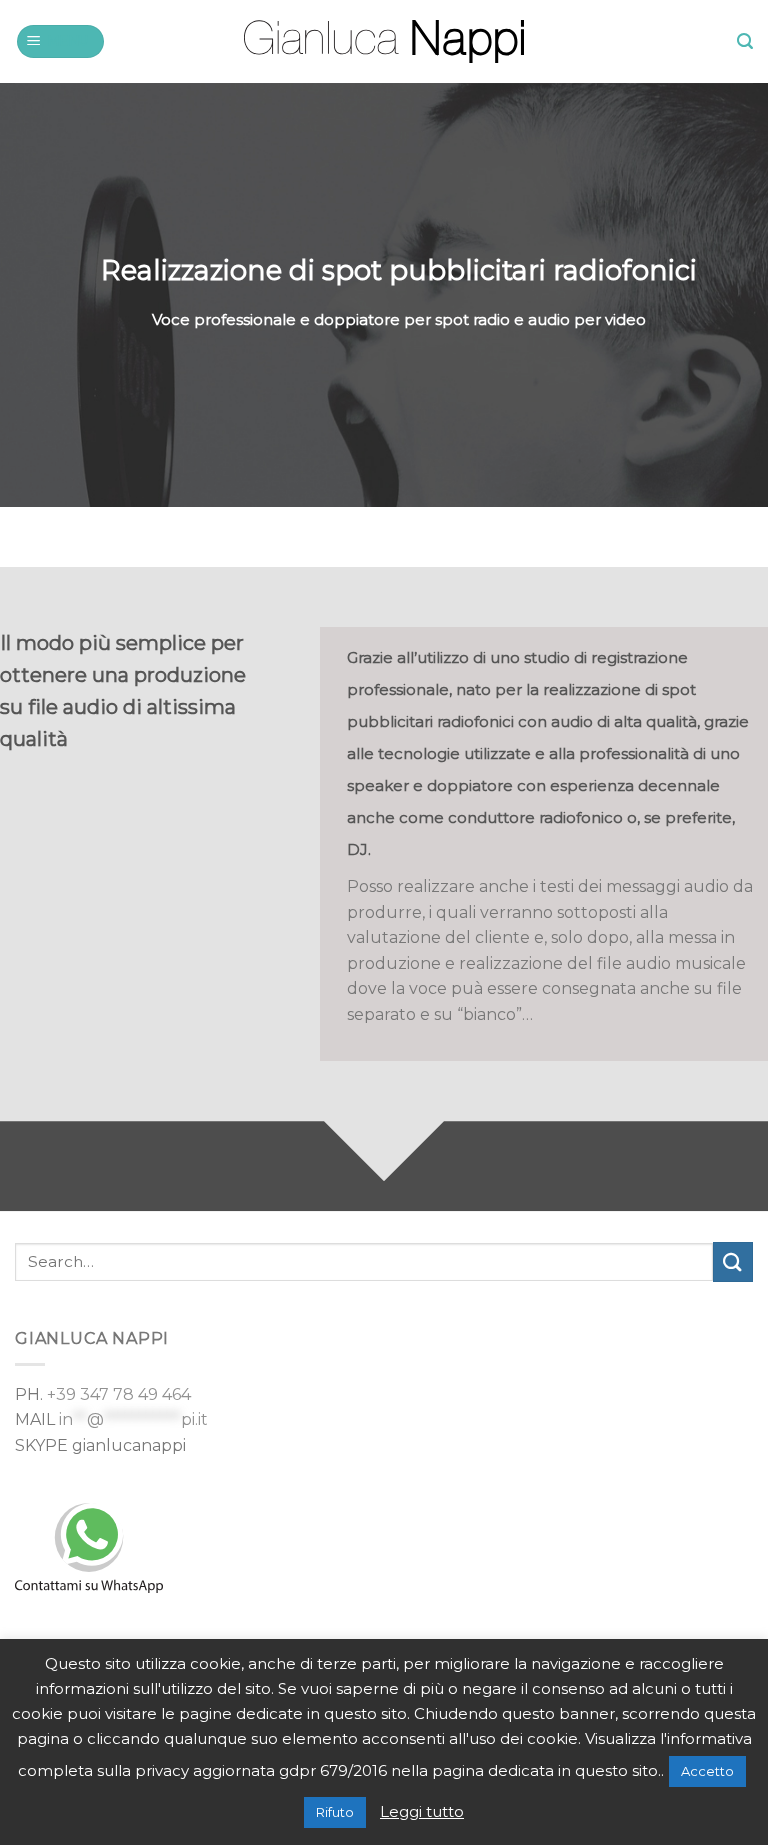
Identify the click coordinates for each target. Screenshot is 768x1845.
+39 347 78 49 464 (119, 1394)
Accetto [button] (707, 1771)
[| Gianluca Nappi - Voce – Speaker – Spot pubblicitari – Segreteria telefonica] (384, 41)
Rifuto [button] (335, 1812)
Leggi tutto (422, 1811)
